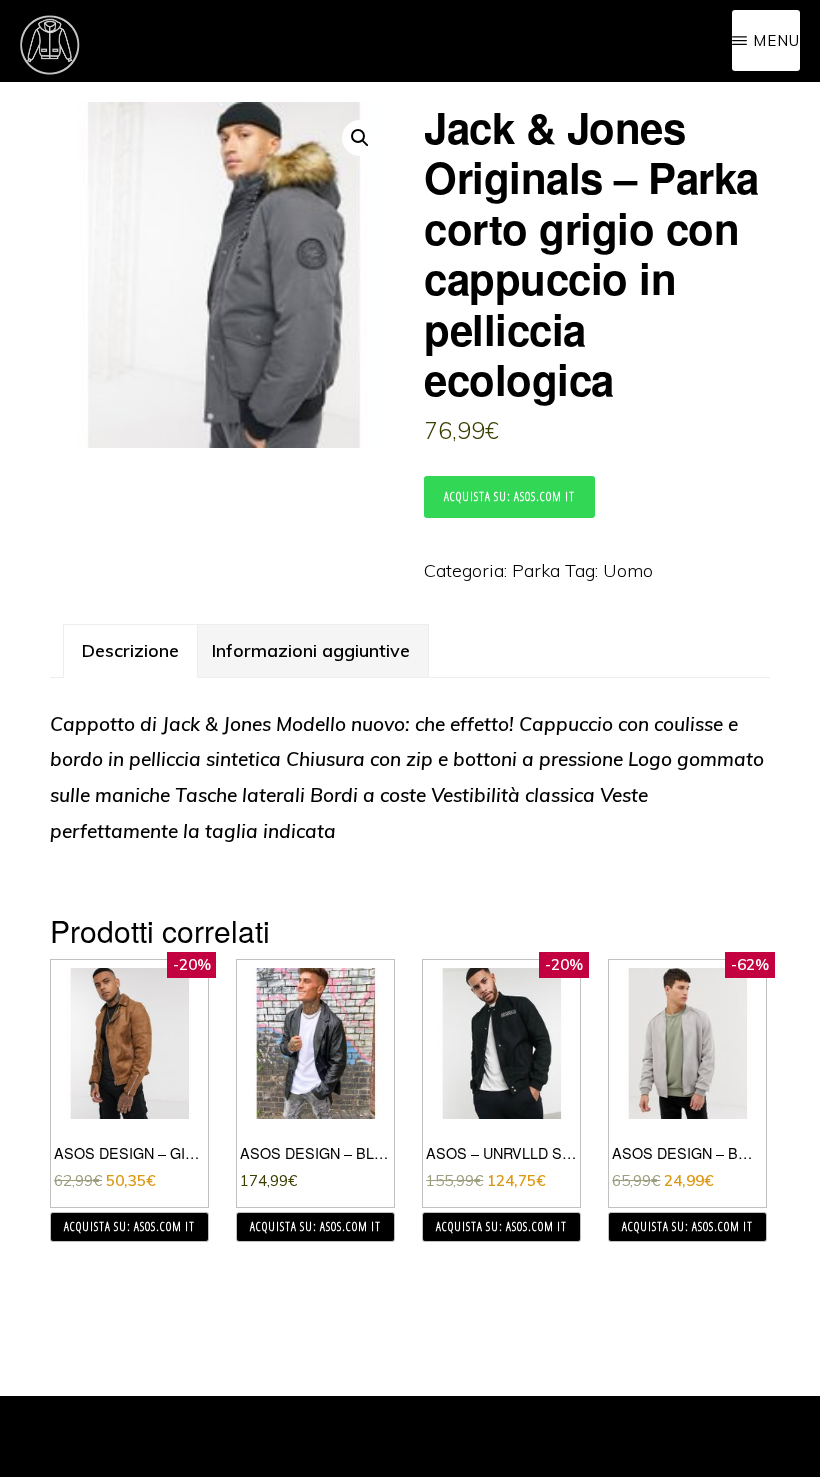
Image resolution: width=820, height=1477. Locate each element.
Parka (536, 570)
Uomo (628, 570)
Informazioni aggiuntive (311, 650)
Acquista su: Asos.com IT (509, 496)
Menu (776, 40)
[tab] (130, 651)
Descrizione (130, 650)
